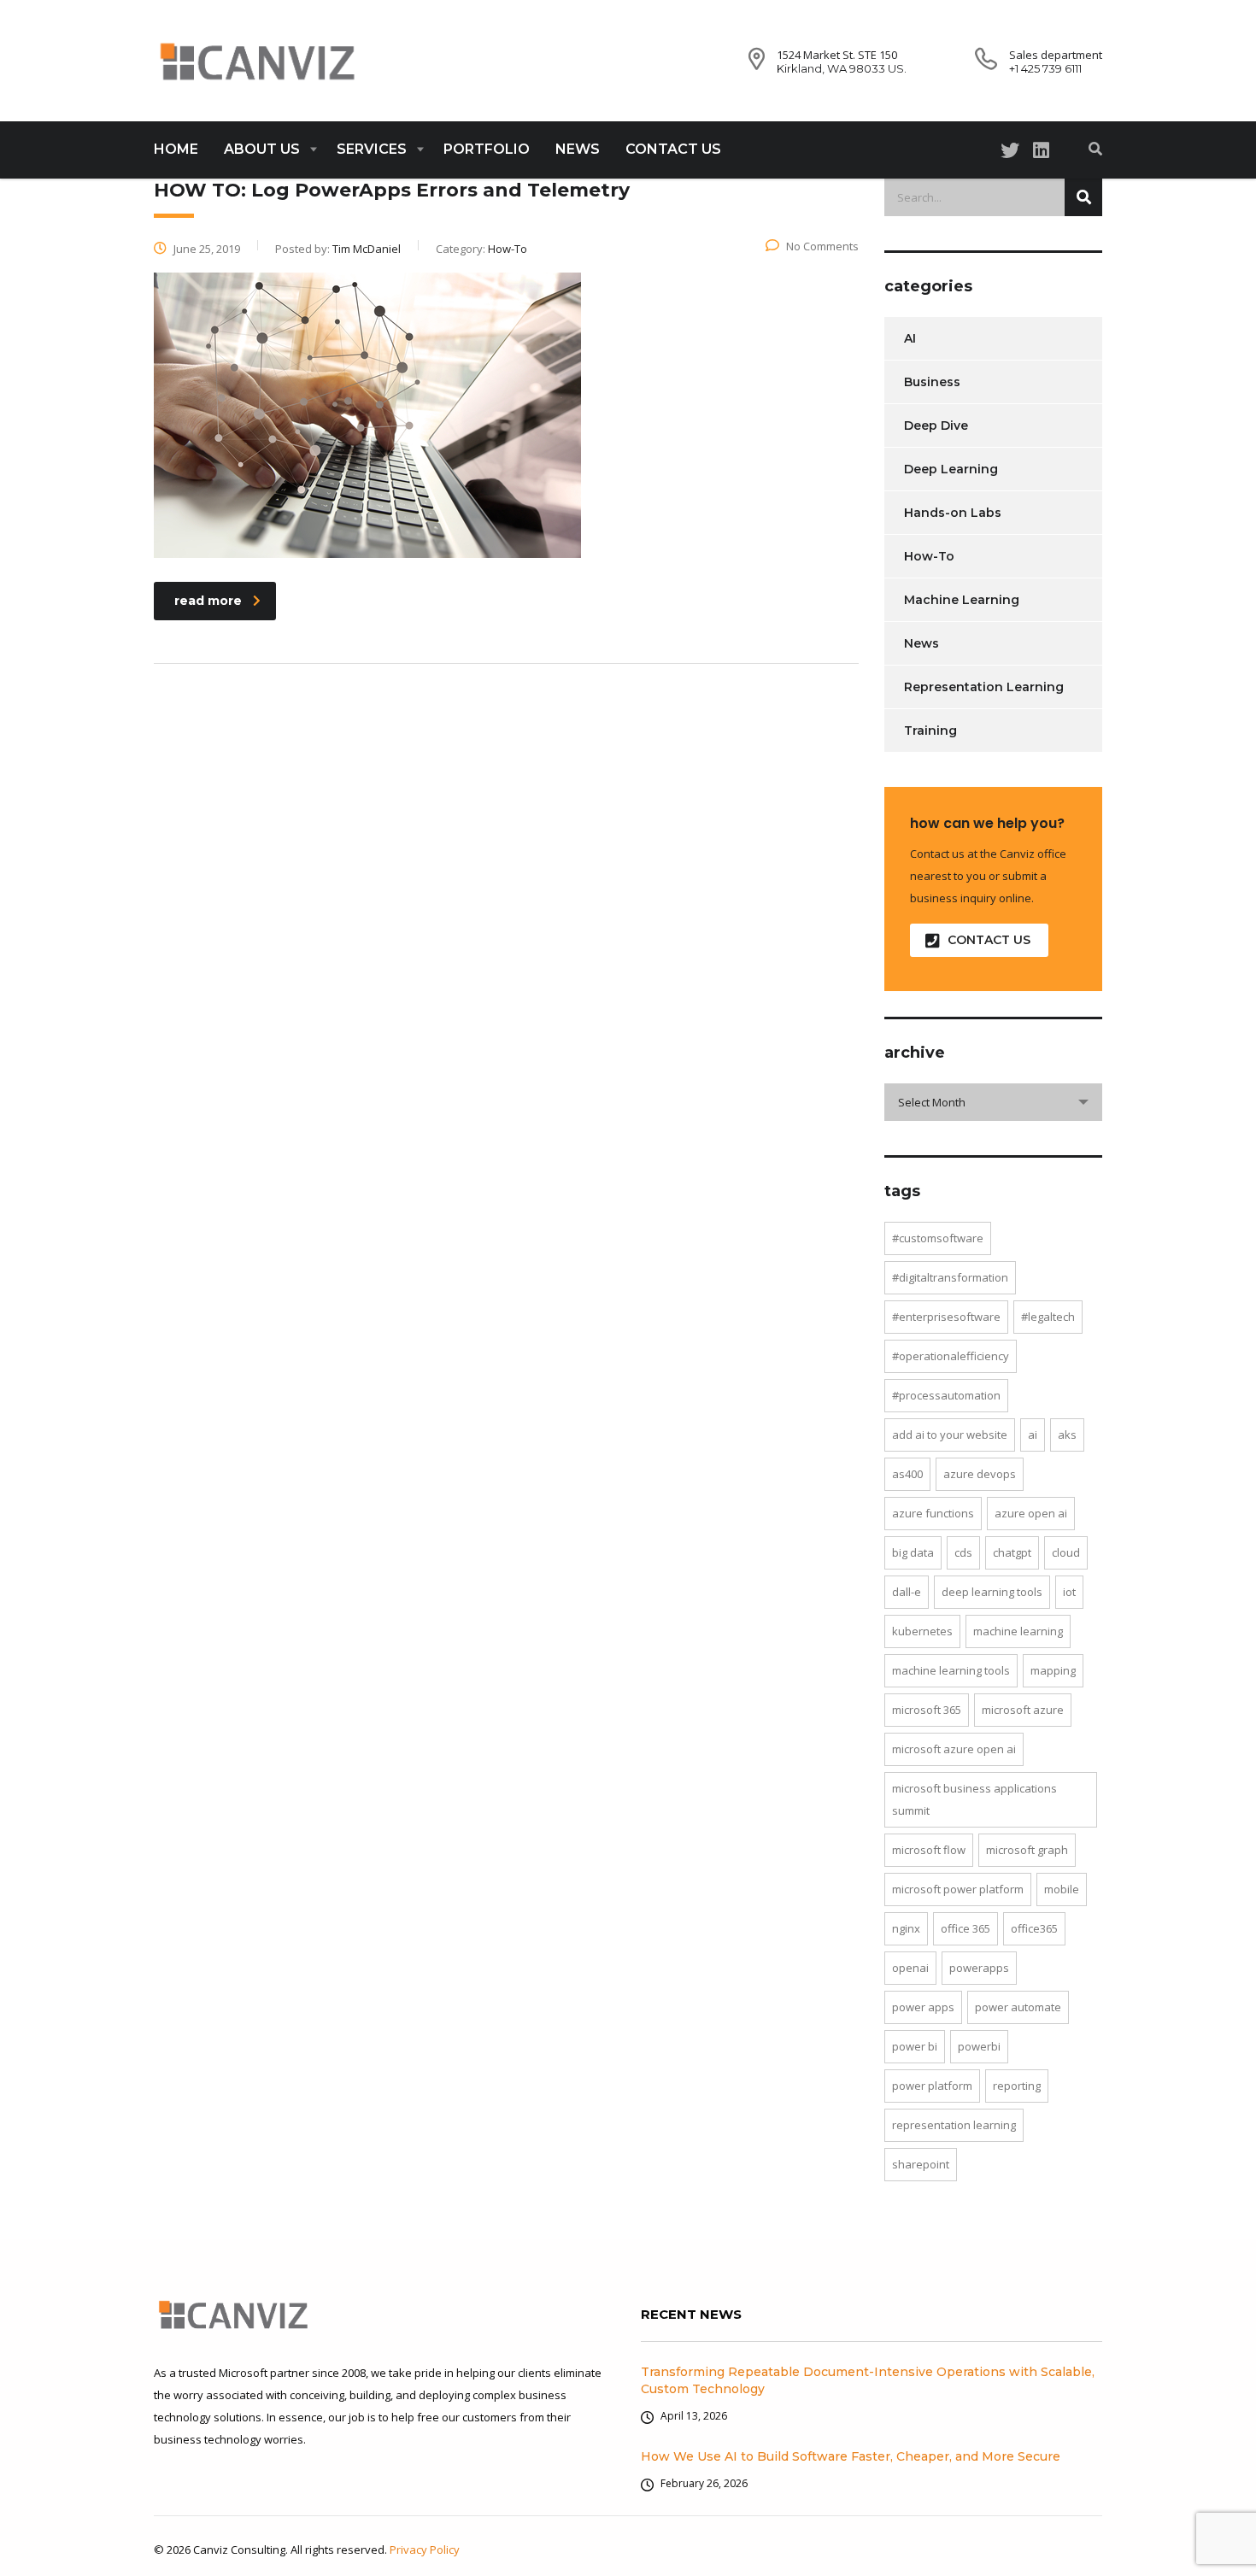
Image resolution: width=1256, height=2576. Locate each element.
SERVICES (372, 149)
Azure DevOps (980, 1474)
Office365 (1034, 1928)
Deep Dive (936, 425)
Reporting (1017, 2086)
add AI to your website (950, 1435)
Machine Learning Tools (951, 1670)
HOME (176, 149)
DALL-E (907, 1592)
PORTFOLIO (487, 149)
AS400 (907, 1474)
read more (208, 601)
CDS (963, 1552)
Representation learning (954, 2125)
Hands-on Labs (953, 513)
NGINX (906, 1928)
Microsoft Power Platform (958, 1889)
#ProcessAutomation (946, 1395)
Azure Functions (933, 1513)
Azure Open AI (1031, 1513)
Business (932, 382)
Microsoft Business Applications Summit (974, 1799)
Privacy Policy (425, 2550)
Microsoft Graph (1027, 1850)
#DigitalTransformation (950, 1277)
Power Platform (932, 2086)
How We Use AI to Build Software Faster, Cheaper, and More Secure (851, 2456)
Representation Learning (984, 687)
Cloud (1066, 1552)
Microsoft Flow (929, 1850)
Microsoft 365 (927, 1710)
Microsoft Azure (1023, 1710)
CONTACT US (673, 149)
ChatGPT (1012, 1552)
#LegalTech (1048, 1317)
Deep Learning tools (992, 1592)
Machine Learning (962, 600)
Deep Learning (951, 469)
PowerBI (979, 2046)
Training (930, 731)
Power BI (915, 2046)
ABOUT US (262, 149)
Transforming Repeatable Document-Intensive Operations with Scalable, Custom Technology (868, 2380)
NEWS (578, 149)
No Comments (822, 246)
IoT (1069, 1592)
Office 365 (965, 1928)
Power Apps (923, 2007)
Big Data (913, 1552)
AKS (1067, 1435)
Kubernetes (922, 1631)
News (921, 643)
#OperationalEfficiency (951, 1356)
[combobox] (993, 1102)
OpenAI (910, 1968)
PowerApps (979, 1968)
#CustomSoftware (938, 1238)
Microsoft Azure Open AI (954, 1749)
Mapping (1053, 1670)
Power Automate (1018, 2007)
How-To (929, 556)
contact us (989, 940)
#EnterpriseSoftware (946, 1317)
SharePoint (921, 2164)
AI (910, 338)
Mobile (1062, 1889)
